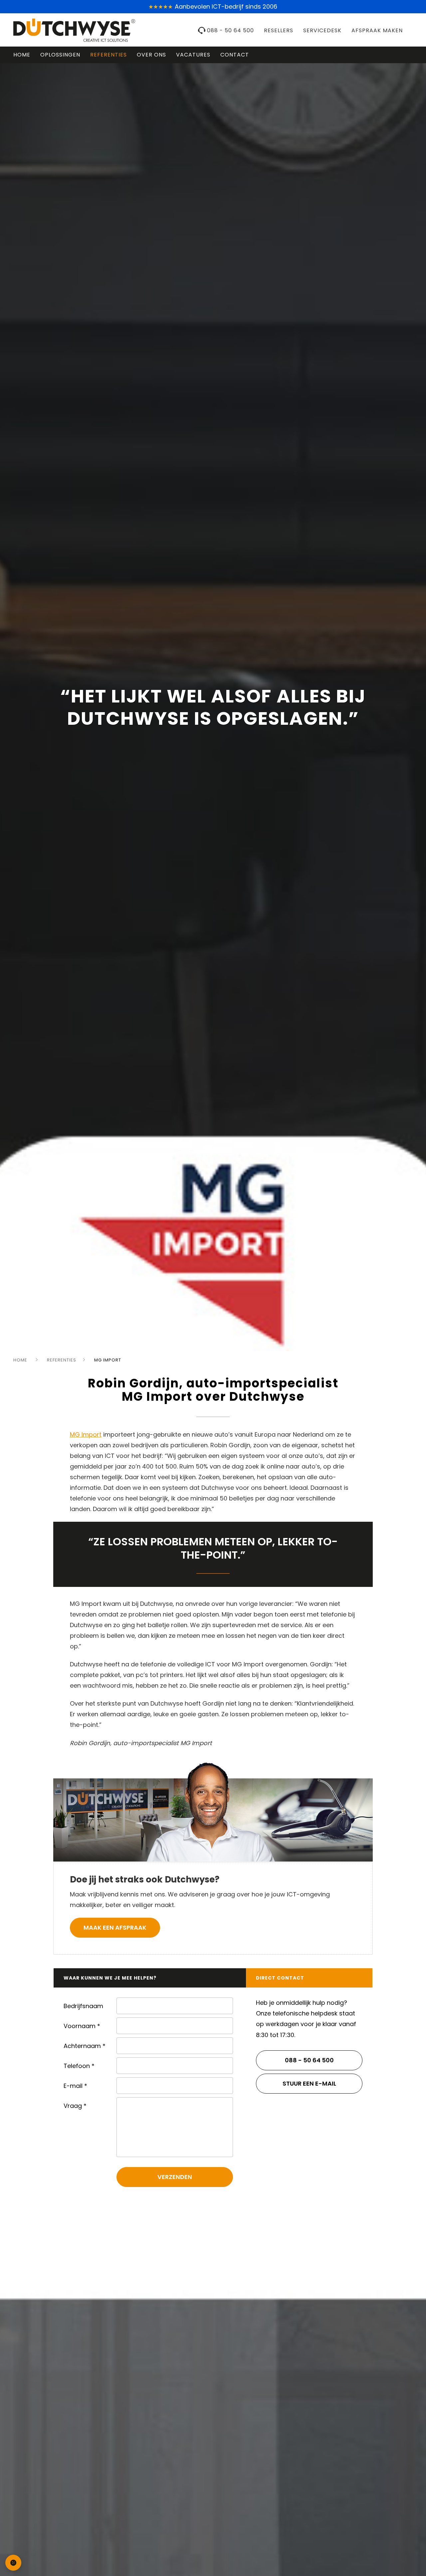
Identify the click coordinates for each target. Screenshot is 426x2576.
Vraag (75, 2106)
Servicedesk (322, 30)
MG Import (86, 1434)
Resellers (279, 30)
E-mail (75, 2086)
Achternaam (85, 2046)
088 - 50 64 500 (230, 30)
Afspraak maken (377, 30)
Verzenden (175, 2177)
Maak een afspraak (115, 1928)
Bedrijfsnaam (83, 2006)
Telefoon (79, 2066)
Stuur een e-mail (309, 2083)
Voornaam (82, 2026)
